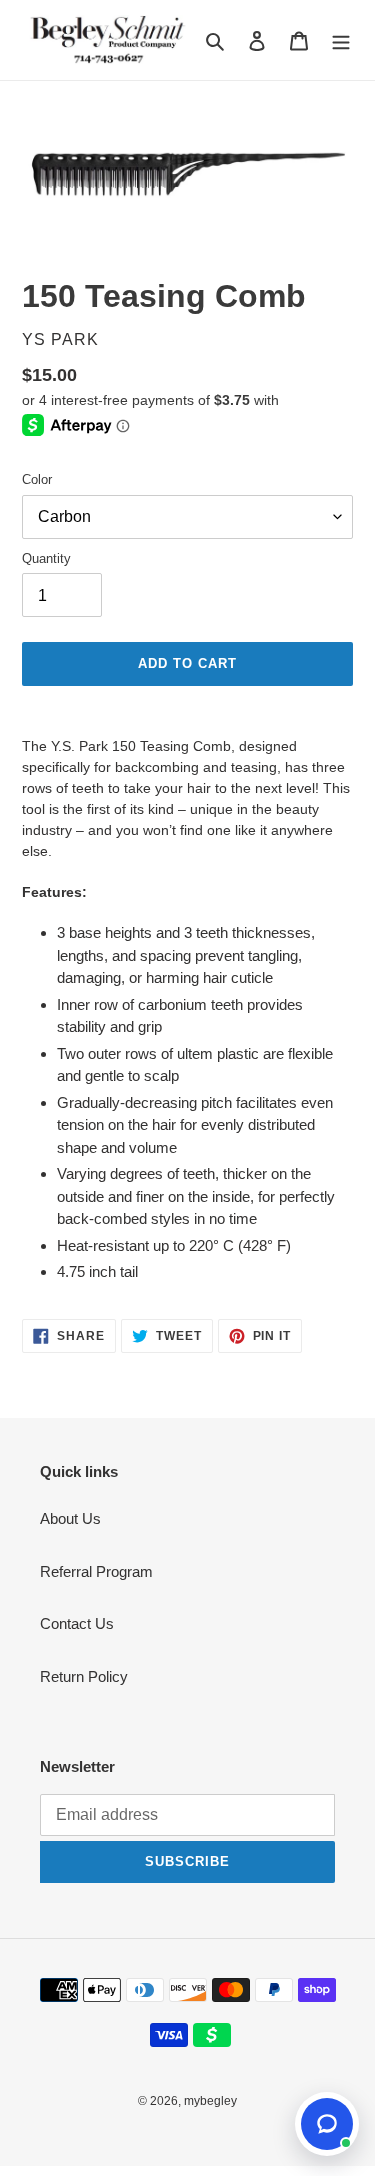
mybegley (210, 2101)
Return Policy (84, 1676)
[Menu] (341, 40)
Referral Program (96, 1571)
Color (37, 479)
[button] (327, 2124)
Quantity (46, 558)
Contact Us (77, 1623)
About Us (70, 1518)
